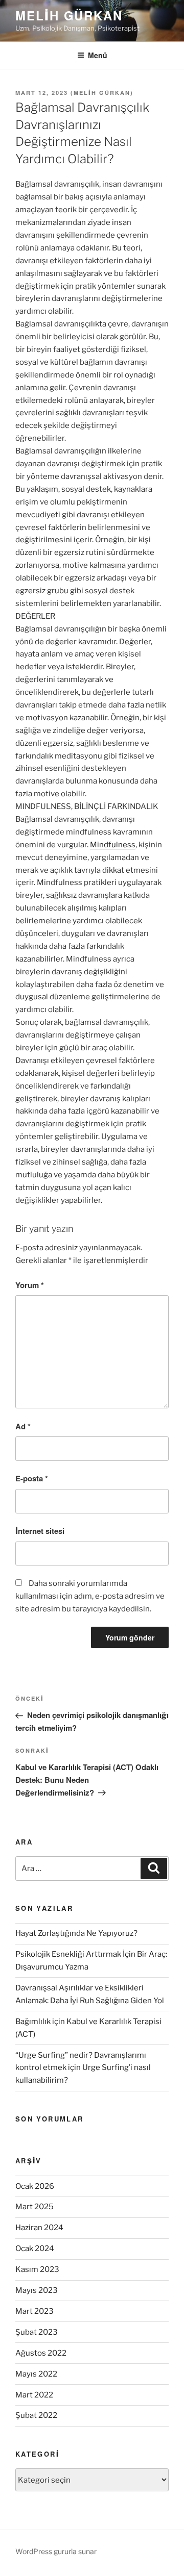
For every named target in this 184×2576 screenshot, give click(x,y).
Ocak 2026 (35, 2186)
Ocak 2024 (35, 2249)
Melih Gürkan (69, 15)
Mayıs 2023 (37, 2290)
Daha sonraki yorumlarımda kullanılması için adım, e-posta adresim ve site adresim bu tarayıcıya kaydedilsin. (90, 1596)
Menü (98, 55)
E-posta (32, 1478)
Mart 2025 (34, 2207)
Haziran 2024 (39, 2228)
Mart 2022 (34, 2395)
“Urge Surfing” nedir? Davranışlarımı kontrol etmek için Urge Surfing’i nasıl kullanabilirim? (83, 2068)
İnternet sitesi (40, 1531)
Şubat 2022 (36, 2415)
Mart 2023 (34, 2311)
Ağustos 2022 (41, 2353)
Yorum (30, 1285)
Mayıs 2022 (36, 2374)
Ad (23, 1426)
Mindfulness (113, 845)
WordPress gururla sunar (56, 2551)
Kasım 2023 (37, 2269)
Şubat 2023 (37, 2332)
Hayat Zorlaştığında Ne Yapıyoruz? (76, 1933)
